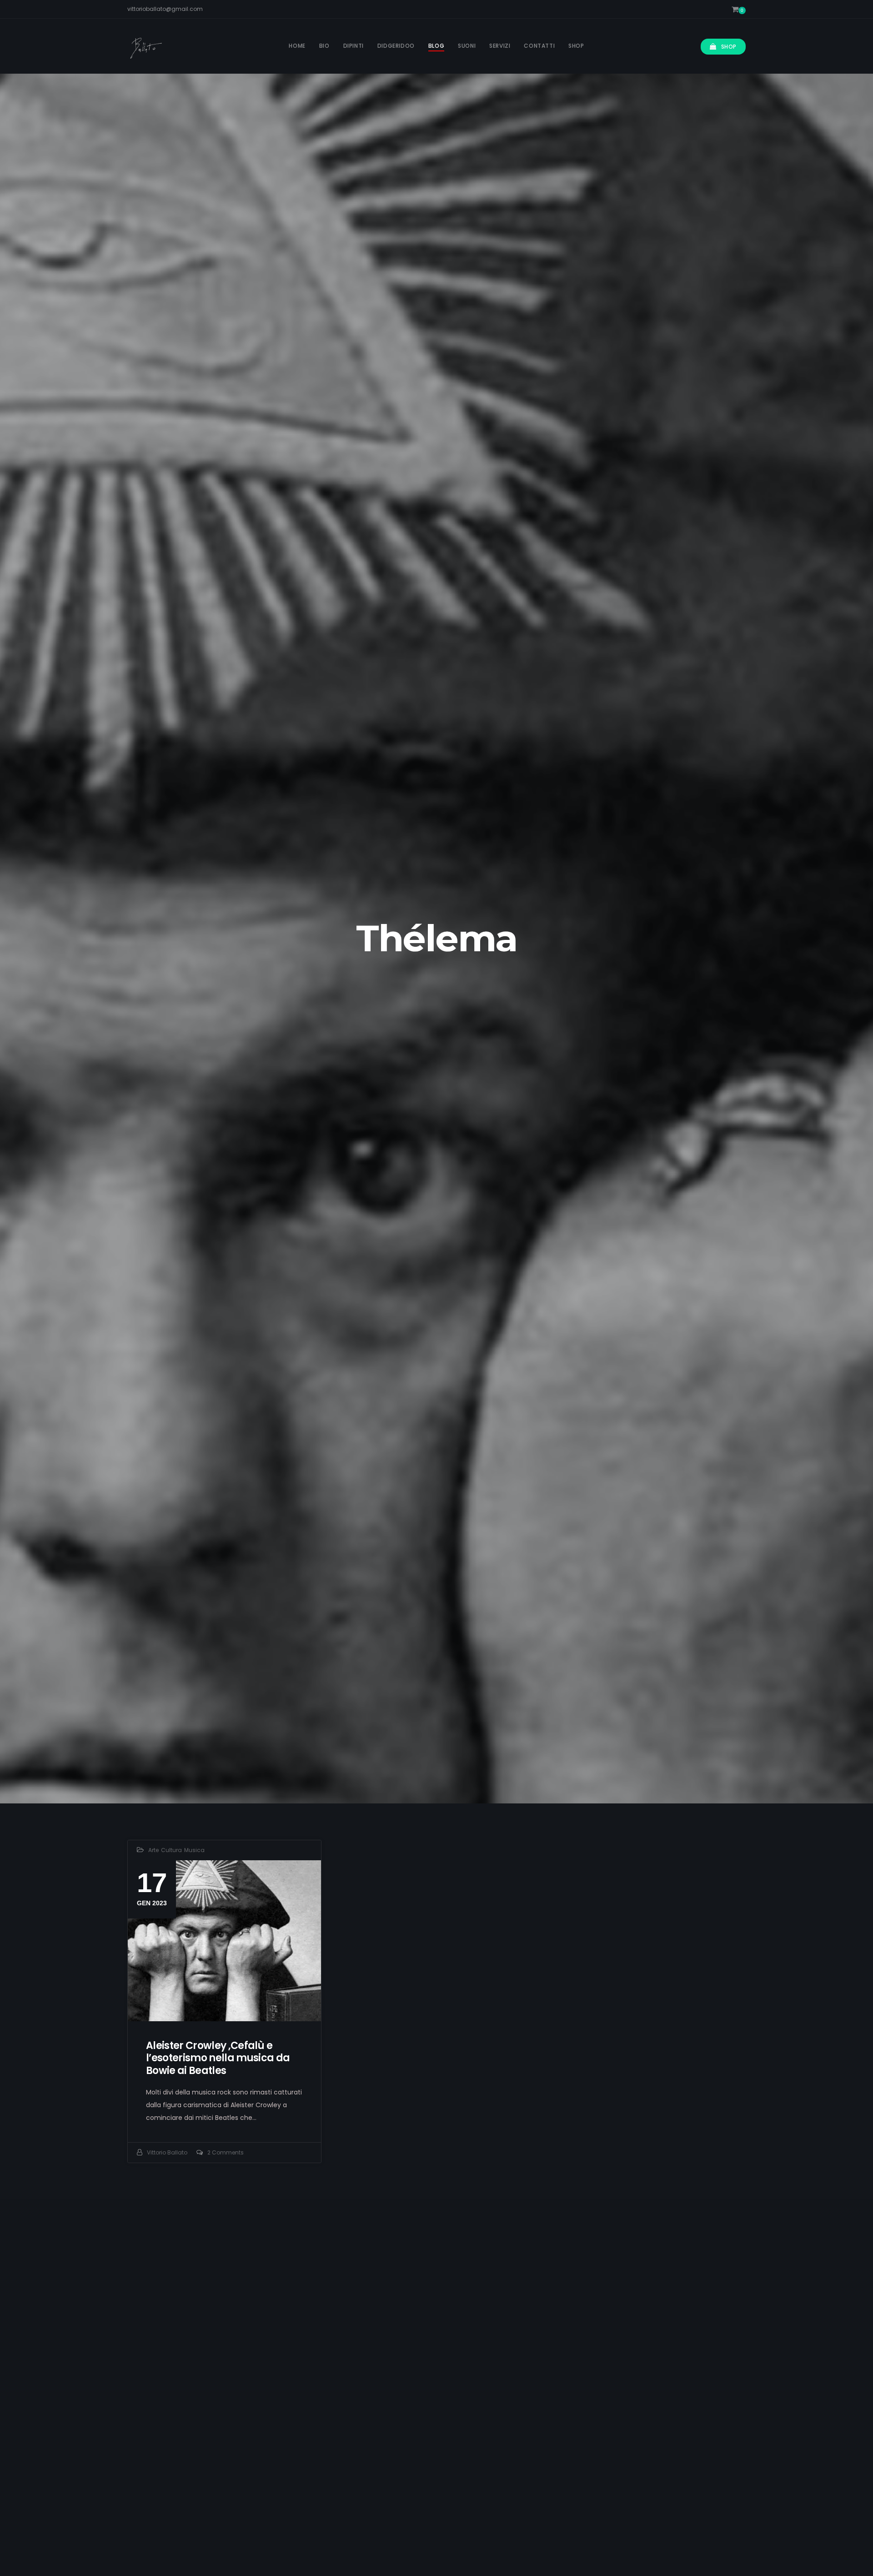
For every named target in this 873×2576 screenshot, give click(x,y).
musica (194, 1850)
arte (153, 1850)
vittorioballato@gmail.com (165, 9)
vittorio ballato (167, 2152)
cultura (171, 1850)
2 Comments (226, 2152)
